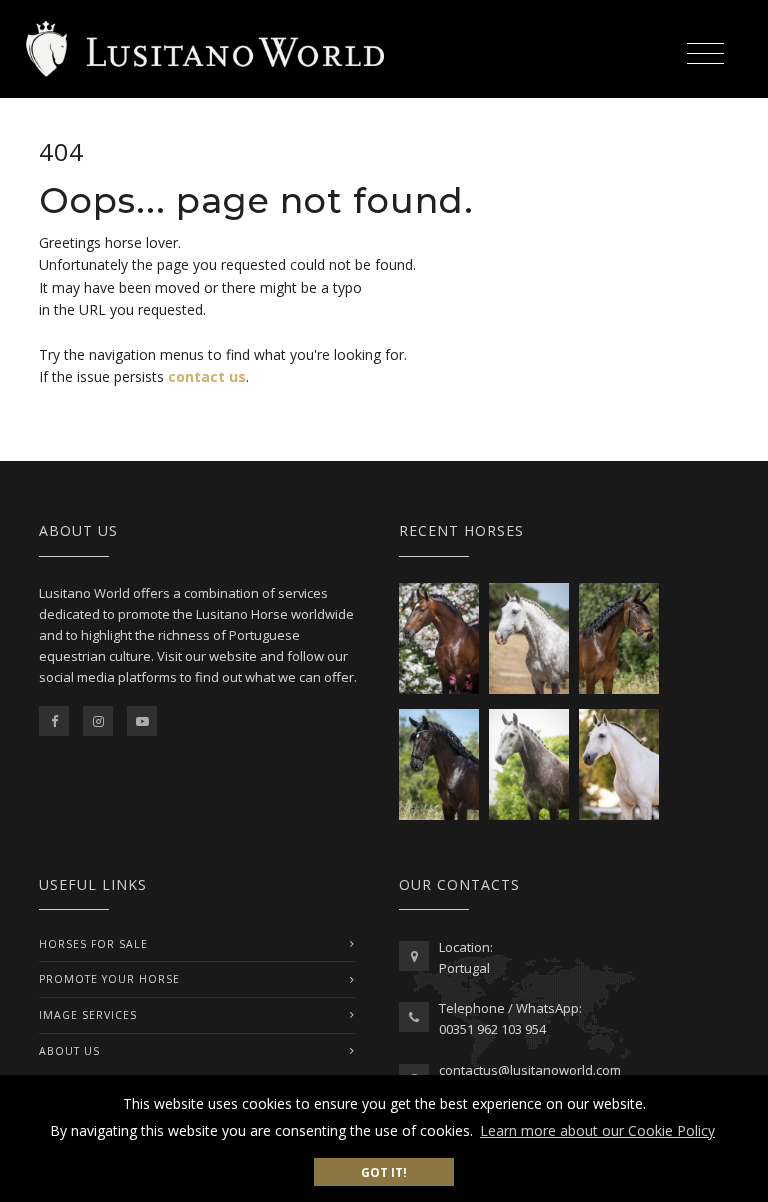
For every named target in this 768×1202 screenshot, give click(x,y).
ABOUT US (69, 1051)
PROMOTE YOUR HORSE (109, 979)
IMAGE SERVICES (88, 1015)
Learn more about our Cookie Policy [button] (597, 1130)
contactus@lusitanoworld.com (530, 1070)
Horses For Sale (93, 944)
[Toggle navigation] (705, 50)
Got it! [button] (384, 1172)
